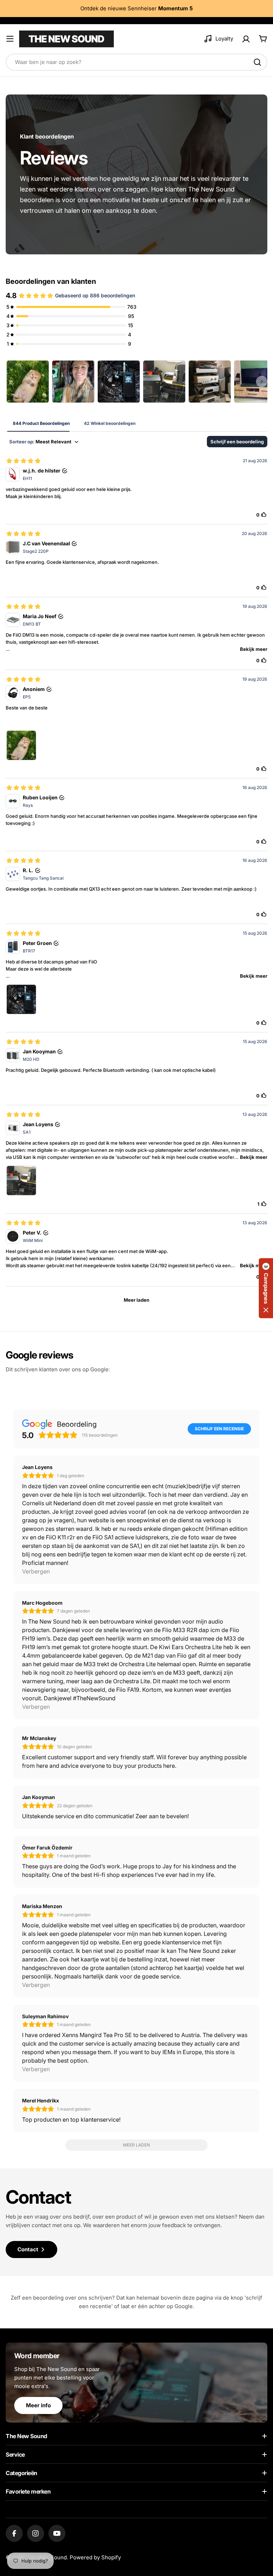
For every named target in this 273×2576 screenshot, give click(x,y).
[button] (266, 1288)
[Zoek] (257, 62)
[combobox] (136, 62)
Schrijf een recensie (219, 1429)
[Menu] (10, 39)
